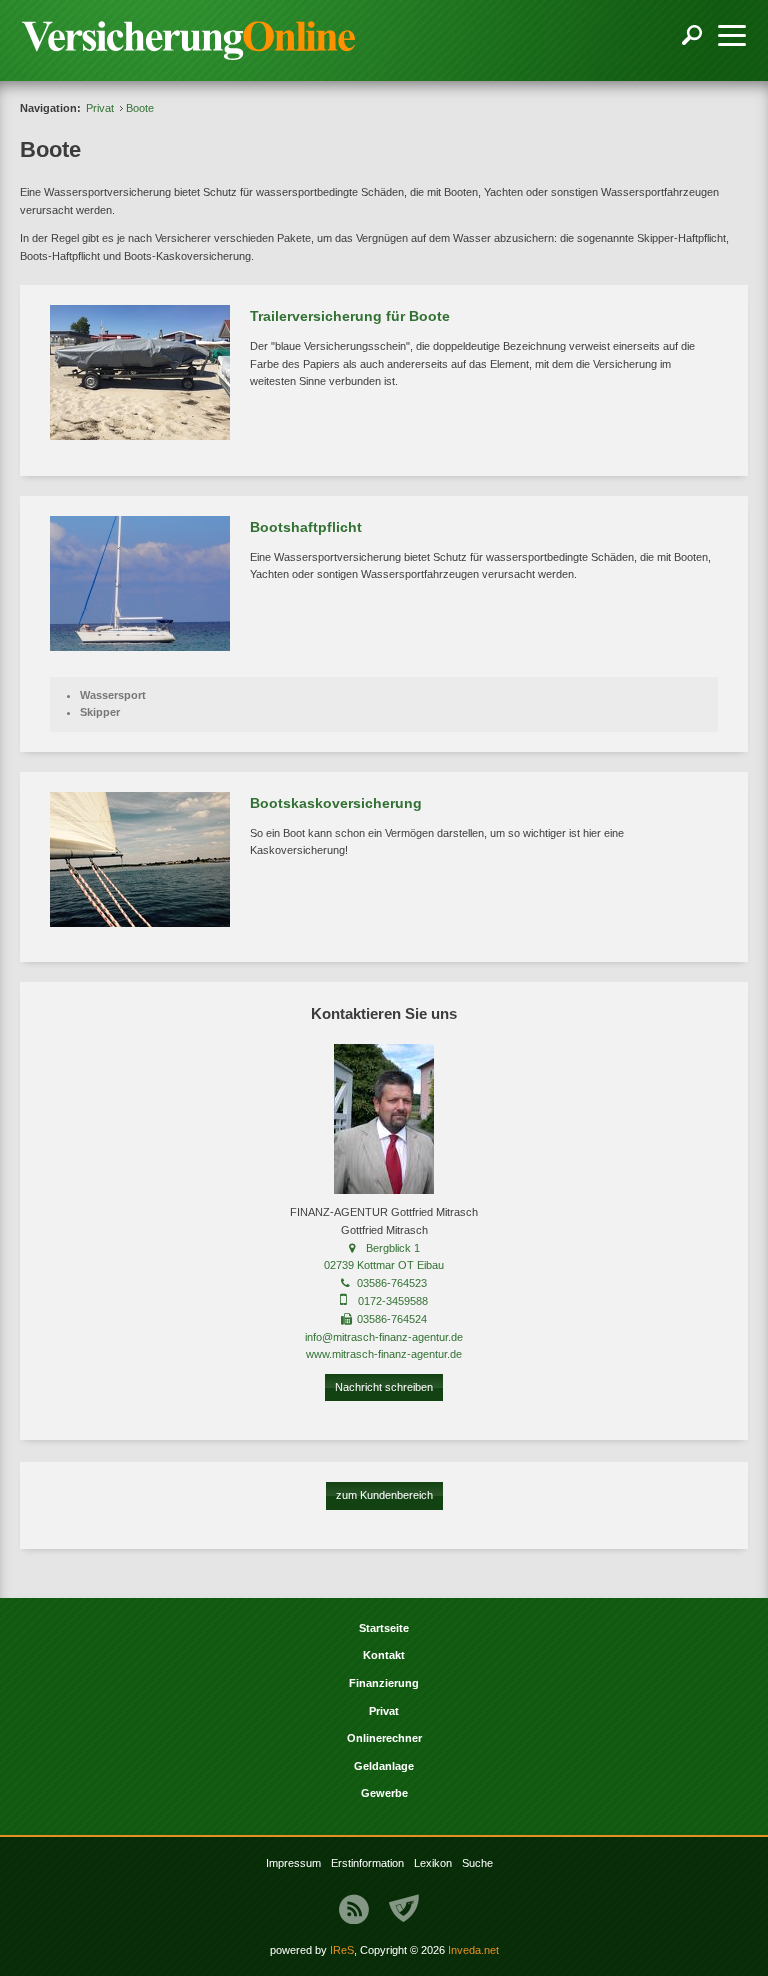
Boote (140, 108)
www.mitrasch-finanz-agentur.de (384, 1354)
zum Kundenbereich (384, 1495)
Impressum (293, 1863)
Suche (477, 1863)
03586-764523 (392, 1283)
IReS (342, 1950)
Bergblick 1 (393, 1248)
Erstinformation (367, 1863)
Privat (100, 108)
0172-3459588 (393, 1301)
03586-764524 (392, 1319)
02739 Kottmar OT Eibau (384, 1265)
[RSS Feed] (354, 1909)
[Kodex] (404, 1909)
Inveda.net (473, 1950)
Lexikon (433, 1863)
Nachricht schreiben (384, 1387)
